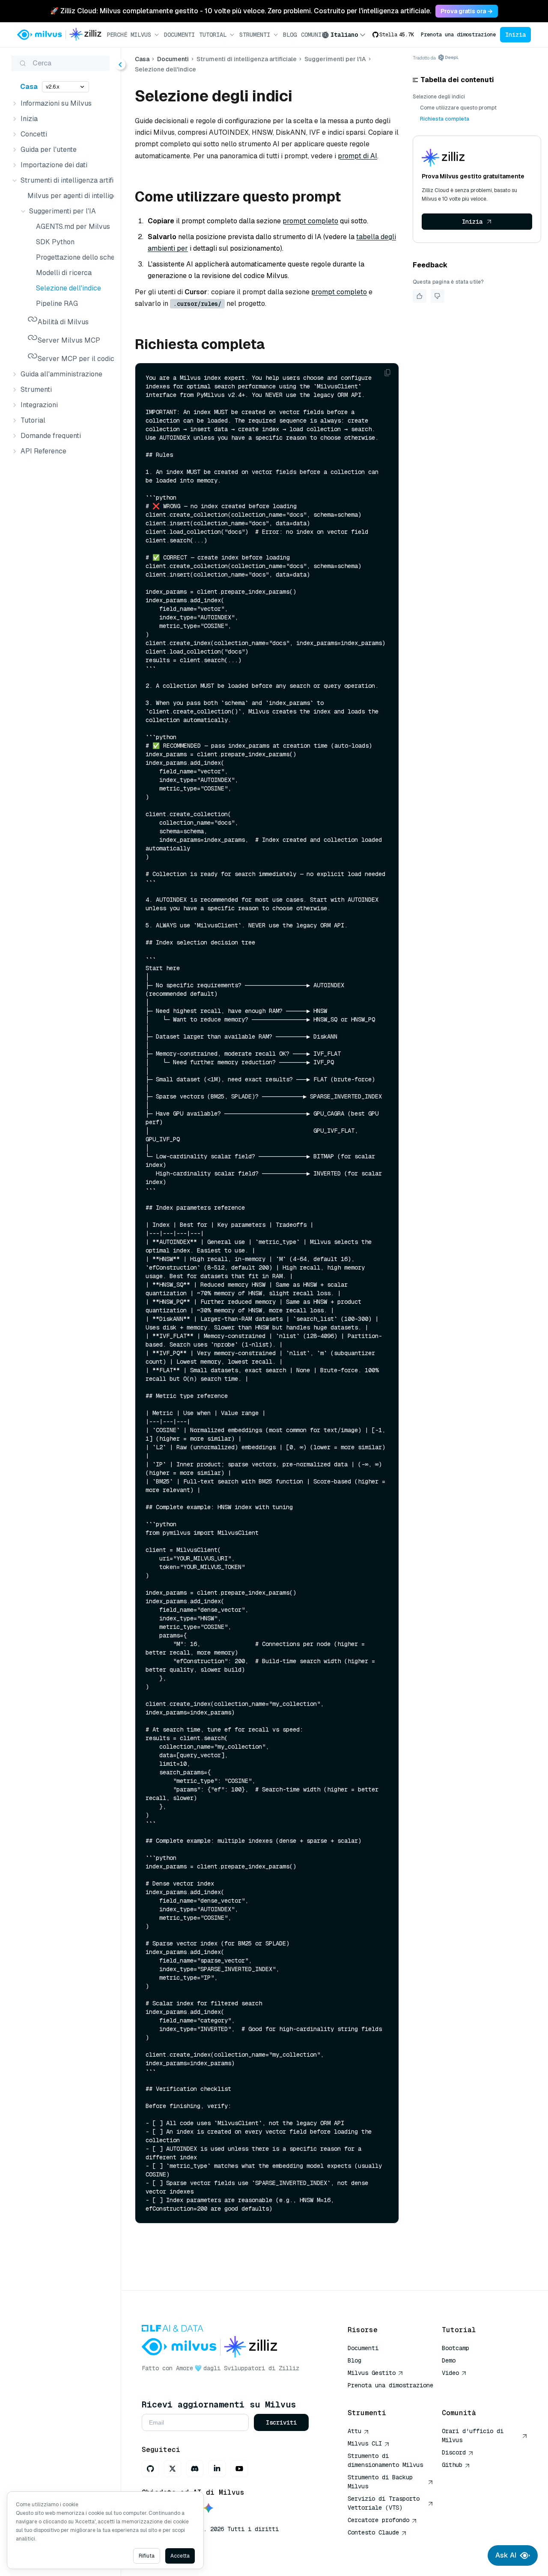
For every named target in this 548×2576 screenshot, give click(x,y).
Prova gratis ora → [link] (467, 11)
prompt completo (310, 221)
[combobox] (344, 35)
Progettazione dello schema (73, 257)
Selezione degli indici (439, 97)
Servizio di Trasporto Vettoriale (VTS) (384, 2503)
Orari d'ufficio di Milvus (473, 2435)
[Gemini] (208, 2509)
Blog (290, 35)
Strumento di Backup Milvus (380, 2482)
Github (452, 2465)
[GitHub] (150, 2469)
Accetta (180, 2556)
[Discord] (195, 2469)
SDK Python (55, 242)
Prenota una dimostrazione (458, 35)
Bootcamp (456, 2348)
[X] (173, 2469)
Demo (449, 2360)
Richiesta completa (445, 119)
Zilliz (289, 2368)
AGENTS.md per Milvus (73, 227)
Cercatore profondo (378, 2520)
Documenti (179, 35)
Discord (454, 2452)
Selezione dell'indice (68, 288)
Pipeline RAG (57, 303)
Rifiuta (147, 2556)
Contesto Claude (373, 2532)
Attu (354, 2431)
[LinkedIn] (217, 2469)
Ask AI (506, 2555)
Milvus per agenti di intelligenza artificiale (69, 196)
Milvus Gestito (372, 2373)
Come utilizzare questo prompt (458, 108)
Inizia (515, 35)
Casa (29, 87)
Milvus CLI (365, 2443)
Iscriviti (281, 2422)
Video (450, 2373)
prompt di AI (357, 156)
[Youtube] (239, 2469)
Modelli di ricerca (64, 273)
